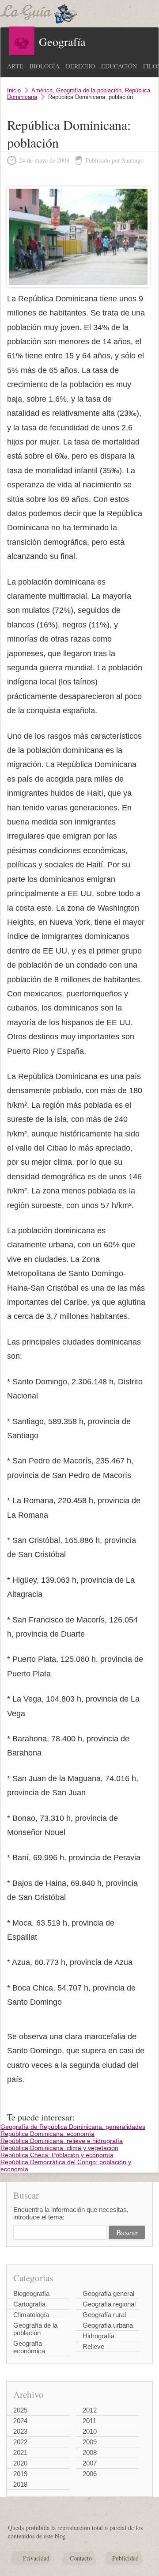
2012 (90, 2410)
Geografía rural (104, 2315)
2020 (20, 2463)
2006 (90, 2474)
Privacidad (36, 2558)
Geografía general (108, 2293)
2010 (90, 2431)
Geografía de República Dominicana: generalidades (73, 2127)
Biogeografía (31, 2293)
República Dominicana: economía (47, 2134)
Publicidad (125, 2558)
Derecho (80, 66)
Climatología (31, 2315)
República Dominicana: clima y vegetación (59, 2148)
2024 (20, 2421)
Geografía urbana (108, 2325)
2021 (20, 2453)
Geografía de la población (89, 90)
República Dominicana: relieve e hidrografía (62, 2141)
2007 (90, 2463)
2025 (20, 2410)
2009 (90, 2442)
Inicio (14, 90)
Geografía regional (109, 2304)
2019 (20, 2474)
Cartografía (29, 2304)
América (42, 90)
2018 (20, 2484)
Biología (45, 66)
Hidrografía (98, 2336)
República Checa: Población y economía (57, 2155)
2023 (20, 2431)
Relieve (93, 2346)
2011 (89, 2421)
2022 (20, 2442)
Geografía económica (29, 2347)
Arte (15, 66)
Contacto (81, 2558)
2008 (90, 2453)
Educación (119, 66)
